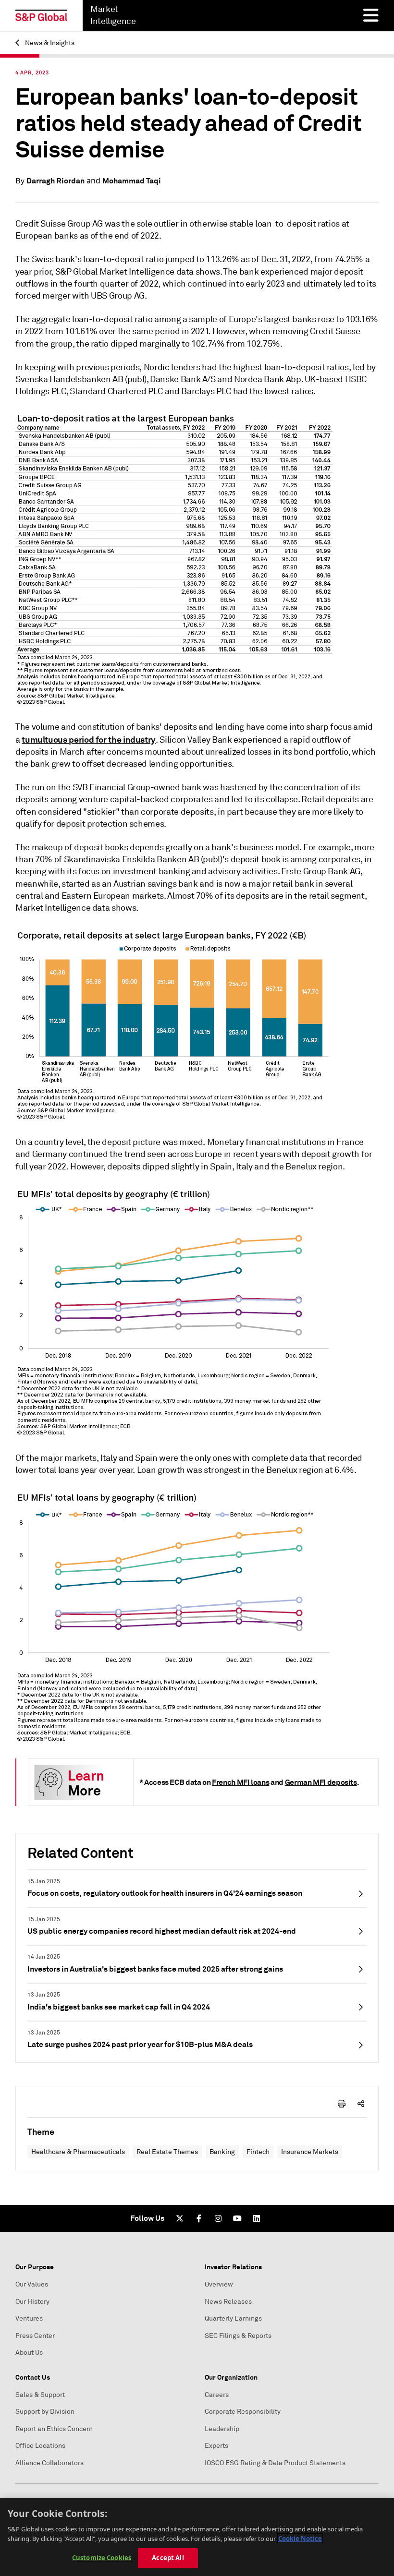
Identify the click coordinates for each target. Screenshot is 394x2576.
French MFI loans (240, 1782)
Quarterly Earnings (233, 2318)
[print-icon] (342, 2104)
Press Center (35, 2336)
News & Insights (49, 43)
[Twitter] (180, 2218)
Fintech (258, 2152)
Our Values (32, 2284)
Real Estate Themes (167, 2152)
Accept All (168, 2558)
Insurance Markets (310, 2152)
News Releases (228, 2302)
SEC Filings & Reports (238, 2336)
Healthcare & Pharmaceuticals (78, 2152)
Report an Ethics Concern (54, 2429)
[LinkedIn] (257, 2218)
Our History (32, 2302)
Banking (222, 2152)
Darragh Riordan (55, 181)
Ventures (29, 2318)
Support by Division (45, 2412)
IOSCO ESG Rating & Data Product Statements (275, 2463)
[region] (197, 2537)
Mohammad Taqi (132, 181)
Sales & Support (40, 2395)
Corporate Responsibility (243, 2412)
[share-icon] (361, 2104)
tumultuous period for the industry (89, 740)
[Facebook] (199, 2218)
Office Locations (40, 2446)
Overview (219, 2284)
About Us (29, 2353)
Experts (216, 2446)
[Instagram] (218, 2218)
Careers (217, 2395)
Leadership (222, 2429)
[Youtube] (237, 2218)
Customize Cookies (102, 2558)
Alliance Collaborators (49, 2463)
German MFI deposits (321, 1782)
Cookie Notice (300, 2539)
